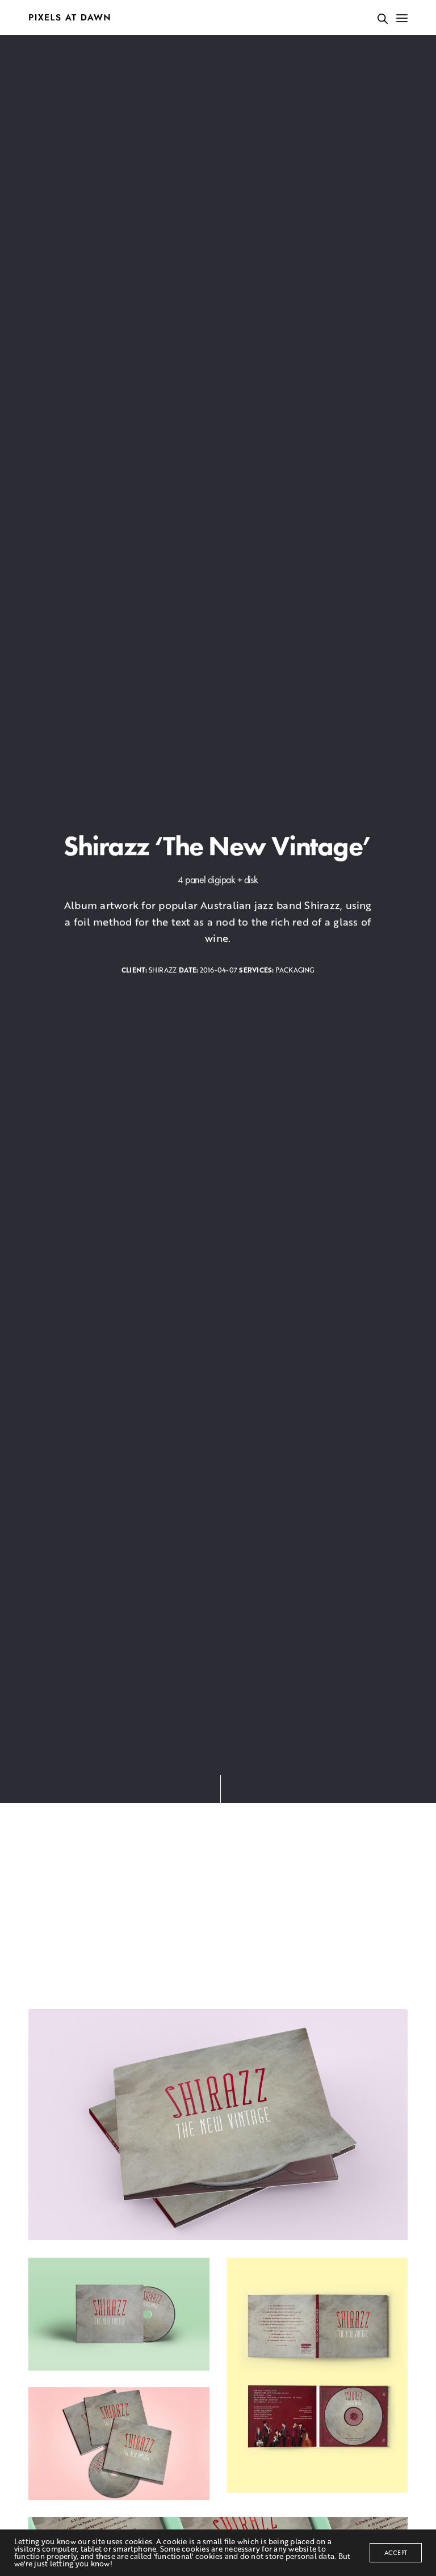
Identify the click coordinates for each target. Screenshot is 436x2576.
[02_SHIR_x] (119, 2314)
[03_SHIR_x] (119, 2444)
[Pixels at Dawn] (69, 18)
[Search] (383, 19)
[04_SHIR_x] (317, 2375)
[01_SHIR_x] (218, 2125)
